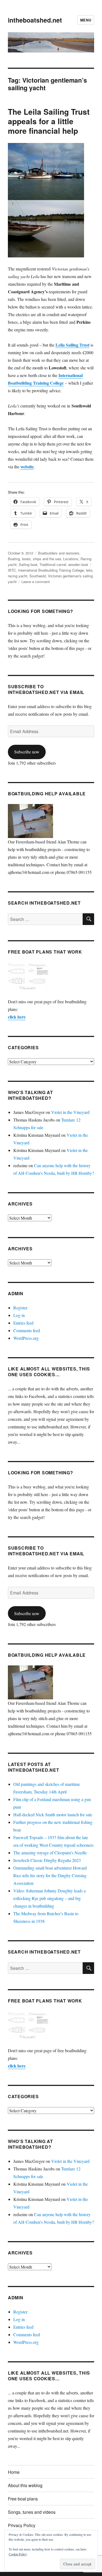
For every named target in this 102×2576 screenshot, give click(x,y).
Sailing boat (28, 564)
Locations (71, 559)
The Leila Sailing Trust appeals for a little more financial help (49, 121)
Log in (19, 1315)
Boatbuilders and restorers (59, 553)
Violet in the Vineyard (70, 1112)
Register (20, 1308)
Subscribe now (27, 752)
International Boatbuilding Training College (51, 570)
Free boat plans (23, 2499)
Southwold (38, 576)
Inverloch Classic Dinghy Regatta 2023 (47, 1860)
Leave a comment (36, 582)
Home (14, 2472)
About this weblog (25, 2485)
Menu (86, 20)
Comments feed (27, 1330)
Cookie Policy (18, 2554)
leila (89, 570)
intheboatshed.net (35, 20)
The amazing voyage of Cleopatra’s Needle (50, 1853)
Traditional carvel (53, 564)
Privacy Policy (22, 2525)
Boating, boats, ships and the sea (34, 559)
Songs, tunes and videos (32, 2512)
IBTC (12, 570)
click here (17, 1017)
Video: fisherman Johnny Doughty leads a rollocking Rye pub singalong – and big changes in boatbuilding (50, 1898)
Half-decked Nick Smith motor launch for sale (53, 1815)
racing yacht (18, 576)
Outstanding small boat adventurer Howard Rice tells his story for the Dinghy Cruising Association (50, 1875)
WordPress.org (26, 1338)
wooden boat (78, 564)
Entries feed (23, 1323)
